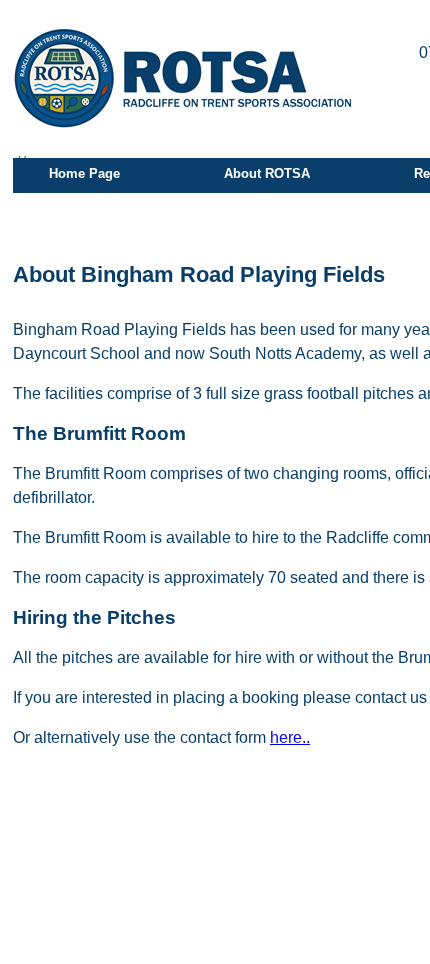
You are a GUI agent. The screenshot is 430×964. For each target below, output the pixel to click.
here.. (290, 737)
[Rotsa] (183, 78)
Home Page (84, 173)
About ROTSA (267, 173)
